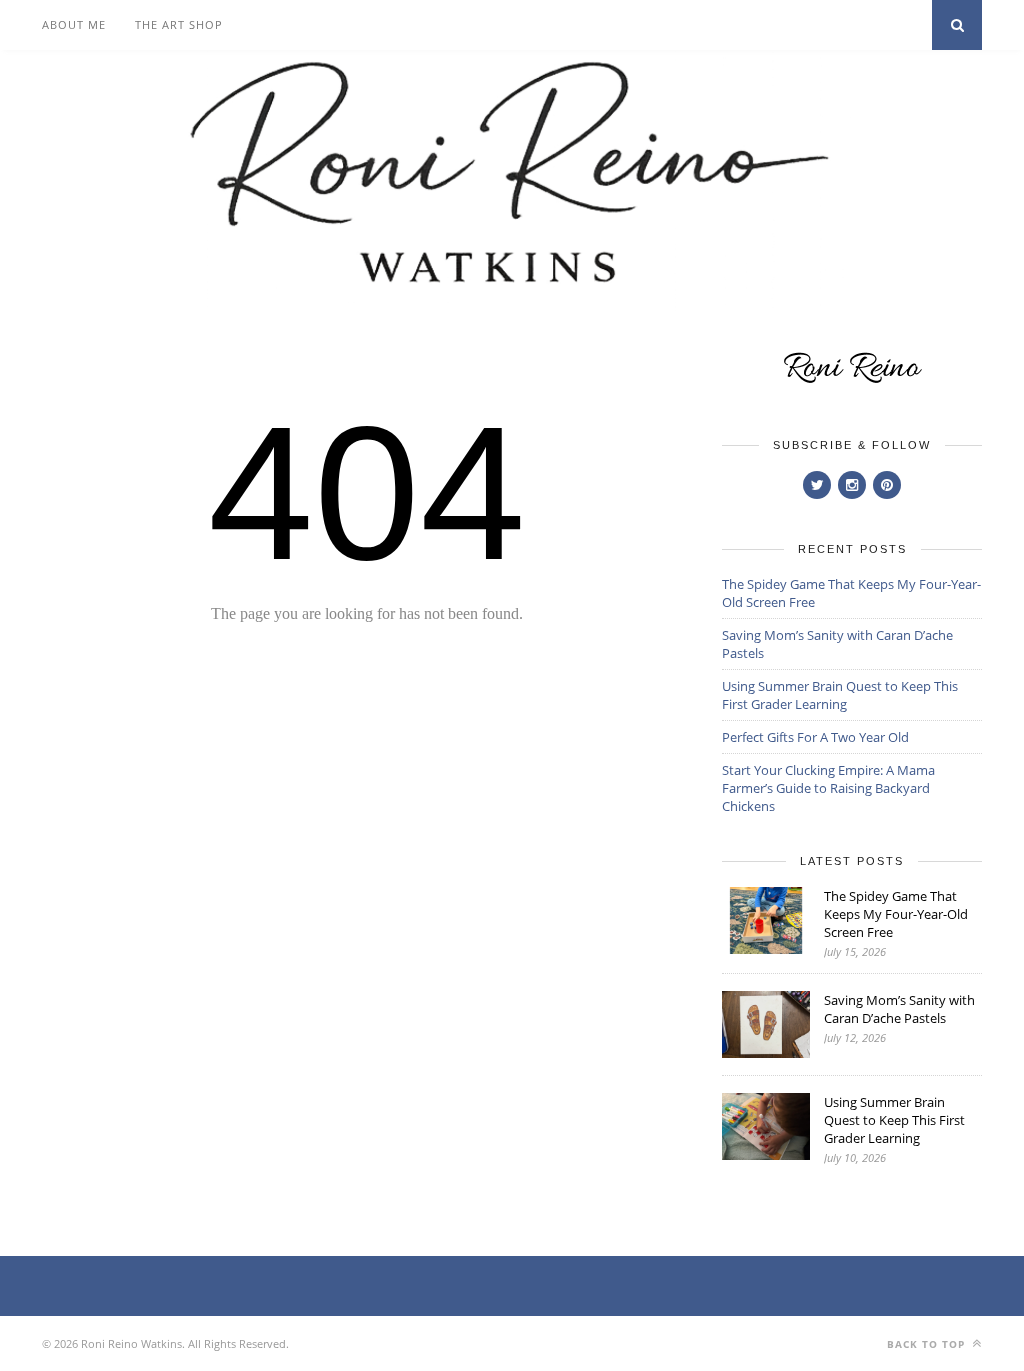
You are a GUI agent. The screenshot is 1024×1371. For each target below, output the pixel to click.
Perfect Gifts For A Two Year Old (815, 737)
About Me (74, 24)
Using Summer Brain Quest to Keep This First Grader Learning (840, 695)
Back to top (928, 1344)
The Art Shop (179, 24)
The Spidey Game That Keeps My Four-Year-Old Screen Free (896, 914)
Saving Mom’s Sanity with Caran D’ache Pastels (899, 1009)
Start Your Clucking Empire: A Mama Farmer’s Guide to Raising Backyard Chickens (828, 788)
